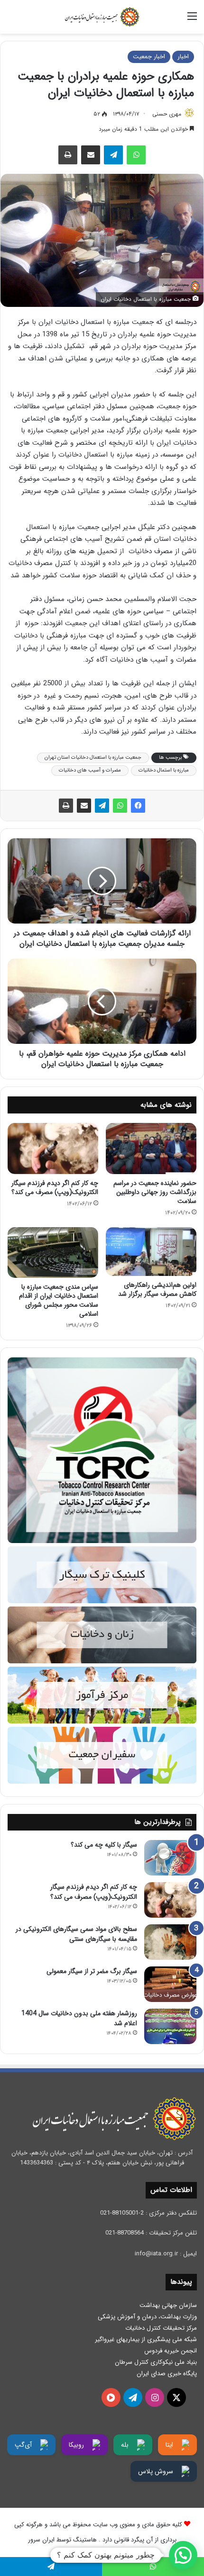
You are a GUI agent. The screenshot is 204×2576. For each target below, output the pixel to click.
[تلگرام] (113, 155)
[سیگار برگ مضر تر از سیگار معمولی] (170, 1984)
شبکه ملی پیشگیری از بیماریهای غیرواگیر (146, 2339)
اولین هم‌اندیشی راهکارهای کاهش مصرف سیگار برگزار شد (157, 1289)
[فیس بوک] (138, 806)
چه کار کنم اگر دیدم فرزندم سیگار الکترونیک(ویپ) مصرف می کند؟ (55, 1188)
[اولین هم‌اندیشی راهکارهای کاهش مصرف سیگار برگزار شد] (151, 1252)
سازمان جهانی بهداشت (168, 2305)
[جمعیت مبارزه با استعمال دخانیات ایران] (102, 17)
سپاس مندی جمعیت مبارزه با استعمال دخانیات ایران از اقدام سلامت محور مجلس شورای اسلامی (59, 1300)
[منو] (192, 20)
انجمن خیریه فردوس (171, 2351)
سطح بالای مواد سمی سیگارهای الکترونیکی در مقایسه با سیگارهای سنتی (76, 1934)
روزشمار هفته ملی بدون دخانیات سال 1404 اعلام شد (79, 2018)
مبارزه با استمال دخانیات (164, 770)
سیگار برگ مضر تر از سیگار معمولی (92, 1971)
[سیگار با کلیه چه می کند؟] (170, 1858)
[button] (183, 2555)
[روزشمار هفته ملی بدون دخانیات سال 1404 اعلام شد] (170, 2026)
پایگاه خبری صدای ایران (167, 2374)
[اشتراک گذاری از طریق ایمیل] (91, 155)
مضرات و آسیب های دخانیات (90, 770)
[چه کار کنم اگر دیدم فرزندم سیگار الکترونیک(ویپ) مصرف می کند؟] (53, 1149)
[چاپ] (68, 155)
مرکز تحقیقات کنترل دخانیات (161, 2328)
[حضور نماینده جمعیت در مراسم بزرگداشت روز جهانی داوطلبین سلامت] (151, 1149)
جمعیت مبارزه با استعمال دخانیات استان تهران (93, 758)
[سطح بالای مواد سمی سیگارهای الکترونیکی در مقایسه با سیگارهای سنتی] (170, 1942)
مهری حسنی (167, 114)
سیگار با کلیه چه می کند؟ (104, 1845)
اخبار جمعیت (149, 57)
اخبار (183, 57)
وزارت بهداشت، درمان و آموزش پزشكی (147, 2317)
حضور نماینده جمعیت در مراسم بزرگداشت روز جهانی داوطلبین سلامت (155, 1192)
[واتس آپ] (136, 155)
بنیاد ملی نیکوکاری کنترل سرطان (156, 2362)
